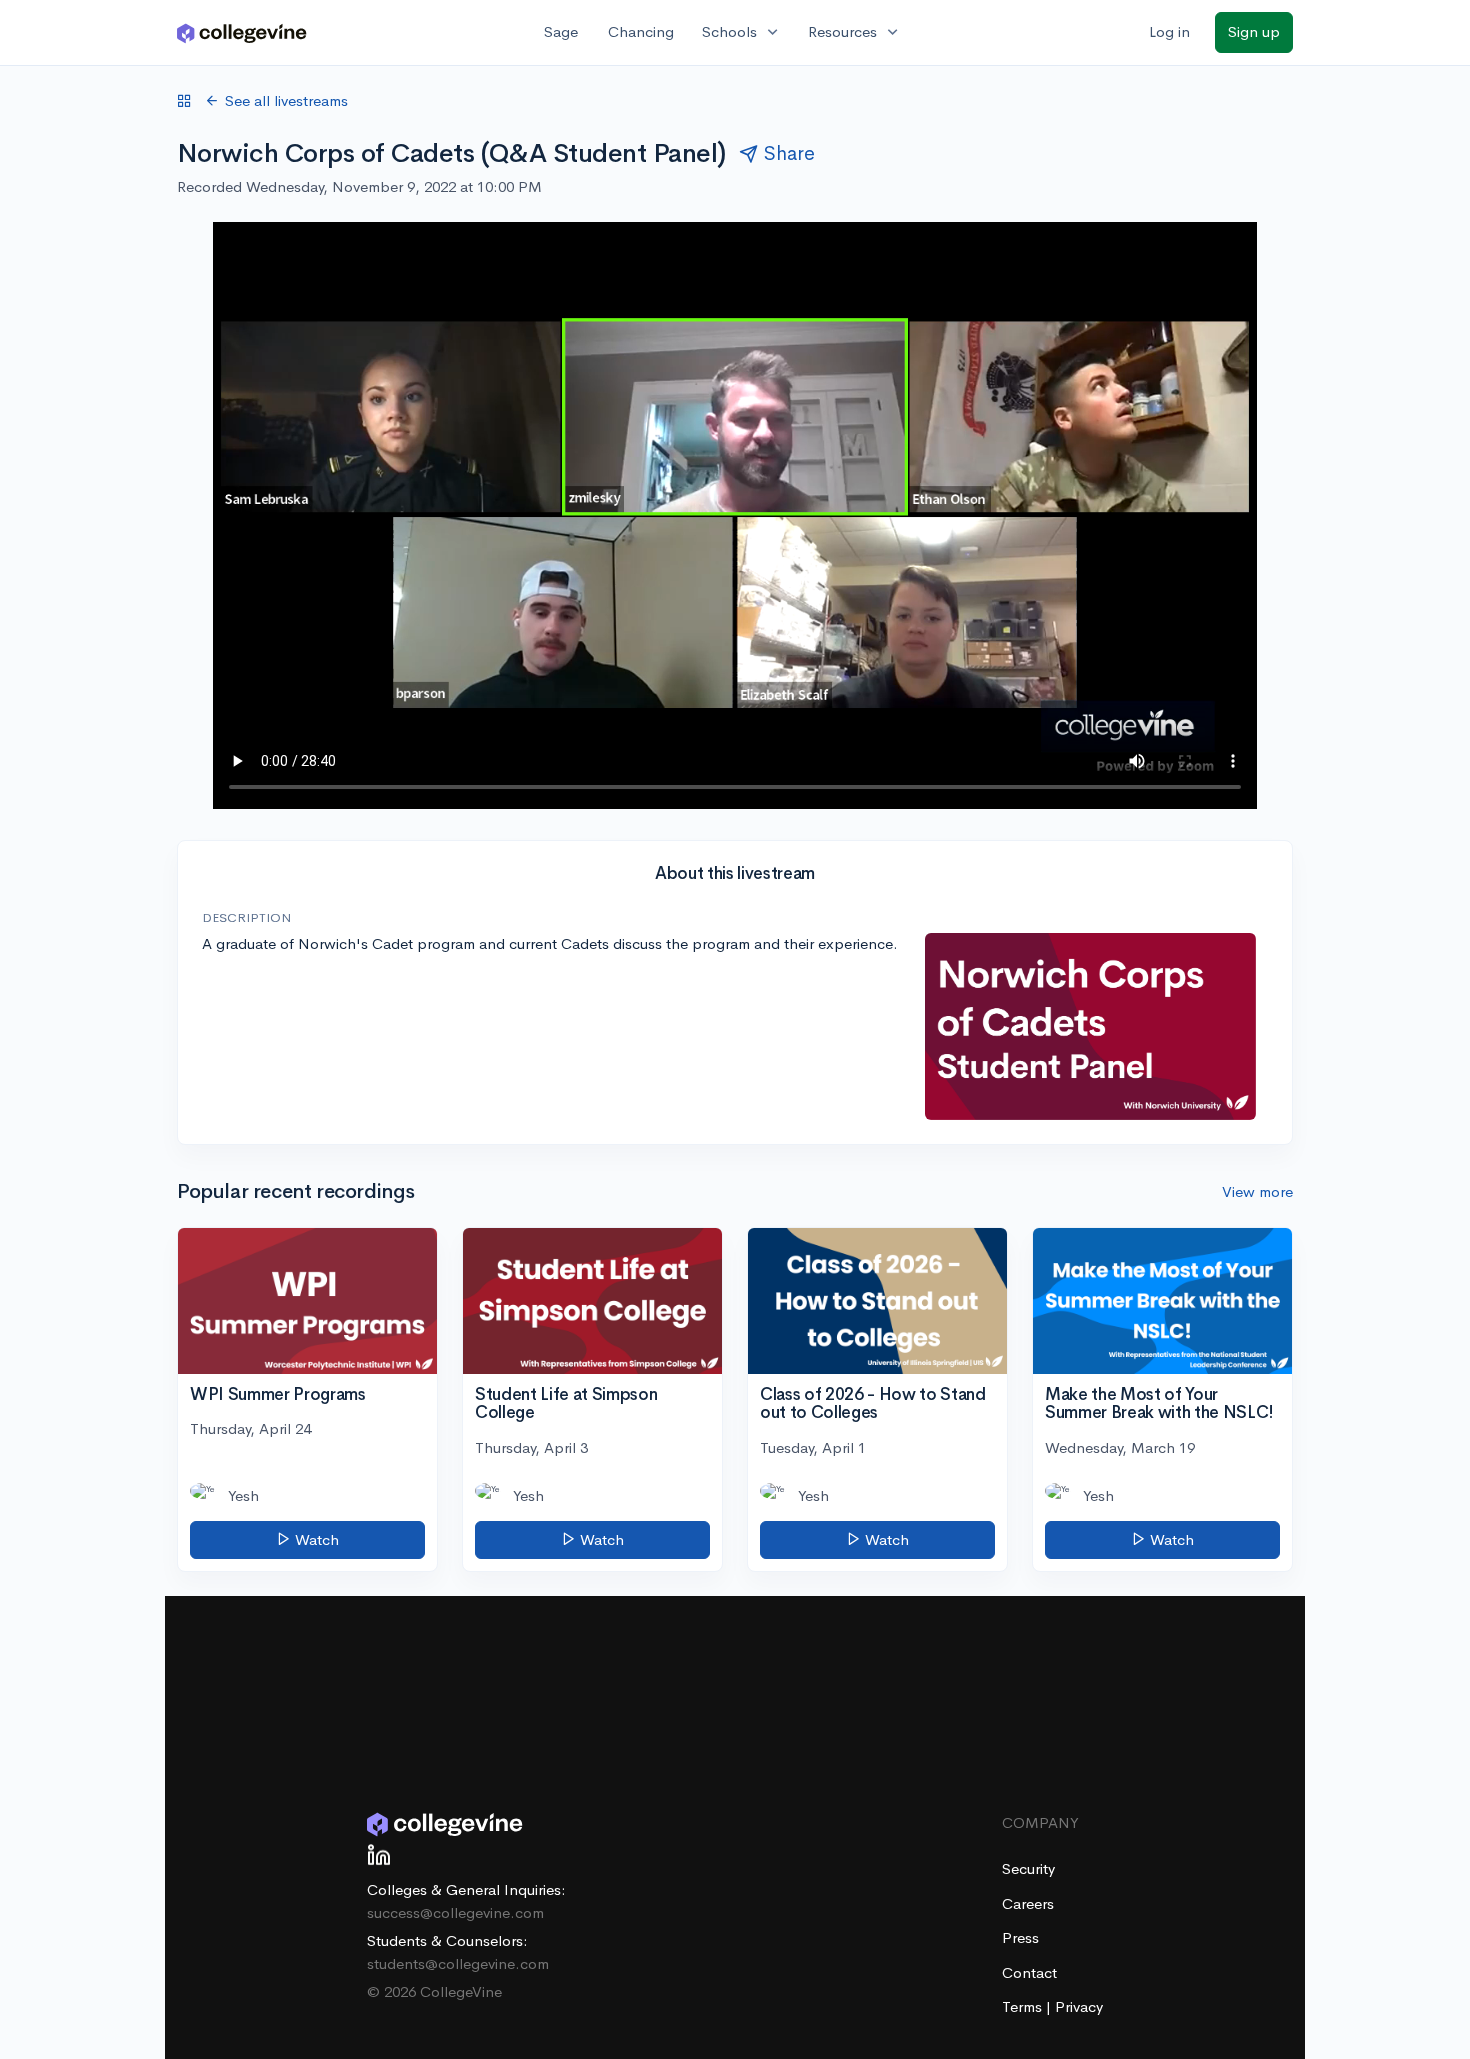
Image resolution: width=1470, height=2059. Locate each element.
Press (1020, 1937)
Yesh (243, 1495)
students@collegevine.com (458, 1963)
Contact (1029, 1972)
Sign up (1254, 31)
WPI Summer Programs (278, 1394)
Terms (1024, 2006)
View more (1257, 1191)
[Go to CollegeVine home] (242, 32)
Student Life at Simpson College (566, 1404)
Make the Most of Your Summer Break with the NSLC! (1159, 1404)
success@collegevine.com (455, 1912)
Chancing (641, 31)
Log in (1169, 31)
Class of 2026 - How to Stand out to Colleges (872, 1404)
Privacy (1079, 2006)
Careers (1028, 1903)
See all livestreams (286, 100)
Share (789, 153)
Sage (561, 31)
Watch (315, 1539)
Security (1028, 1868)
